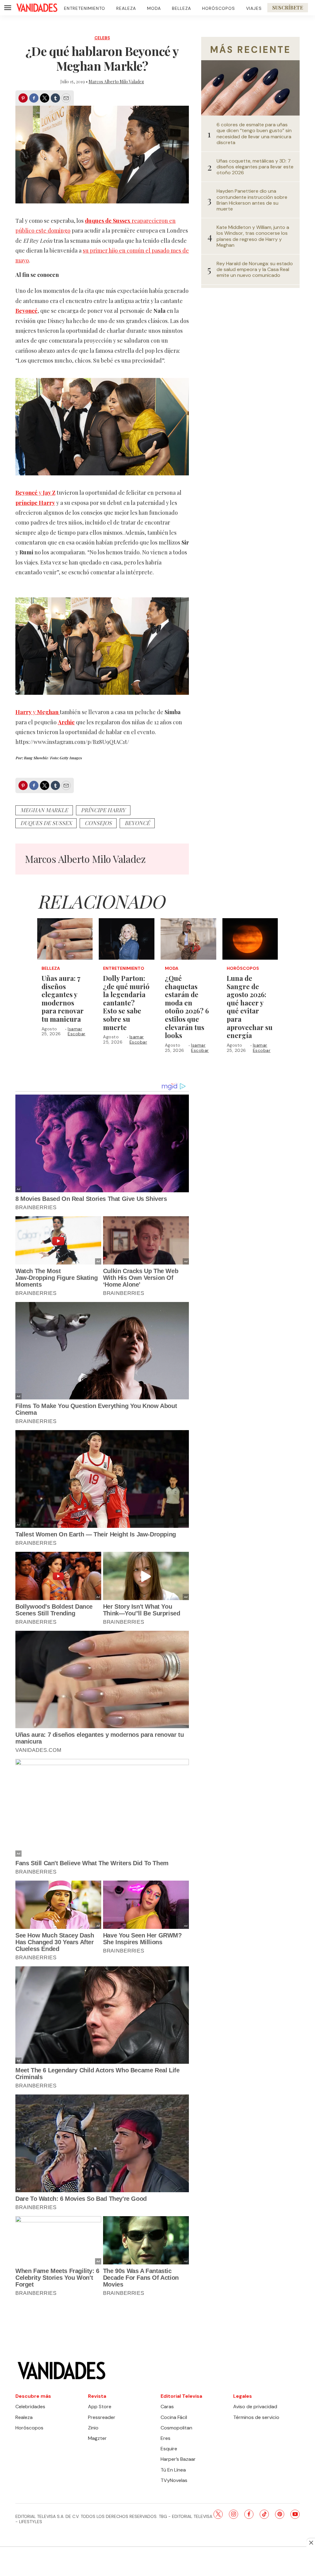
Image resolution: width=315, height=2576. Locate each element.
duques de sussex (46, 823)
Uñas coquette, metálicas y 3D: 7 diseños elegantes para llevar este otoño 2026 (255, 167)
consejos (98, 823)
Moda (154, 8)
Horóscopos (219, 8)
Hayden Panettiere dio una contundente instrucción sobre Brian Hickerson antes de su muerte (252, 200)
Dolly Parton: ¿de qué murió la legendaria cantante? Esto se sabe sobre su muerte (126, 1003)
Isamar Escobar (77, 1031)
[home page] (37, 8)
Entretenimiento (85, 8)
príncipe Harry (35, 503)
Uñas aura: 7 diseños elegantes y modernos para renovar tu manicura (63, 999)
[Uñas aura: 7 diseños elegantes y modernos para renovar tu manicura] (65, 939)
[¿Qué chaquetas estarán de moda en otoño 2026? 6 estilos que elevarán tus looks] (188, 939)
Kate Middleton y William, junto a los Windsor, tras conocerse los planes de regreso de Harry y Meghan (253, 236)
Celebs (102, 38)
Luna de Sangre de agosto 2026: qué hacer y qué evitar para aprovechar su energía (250, 1007)
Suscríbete (288, 8)
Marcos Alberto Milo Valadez (116, 82)
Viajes (254, 8)
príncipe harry (103, 810)
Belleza (181, 8)
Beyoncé (137, 823)
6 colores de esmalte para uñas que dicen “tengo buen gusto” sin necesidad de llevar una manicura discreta (254, 134)
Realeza (126, 8)
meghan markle (44, 810)
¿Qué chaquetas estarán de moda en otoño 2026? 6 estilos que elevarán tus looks (187, 1007)
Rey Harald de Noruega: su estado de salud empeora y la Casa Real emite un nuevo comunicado (255, 269)
